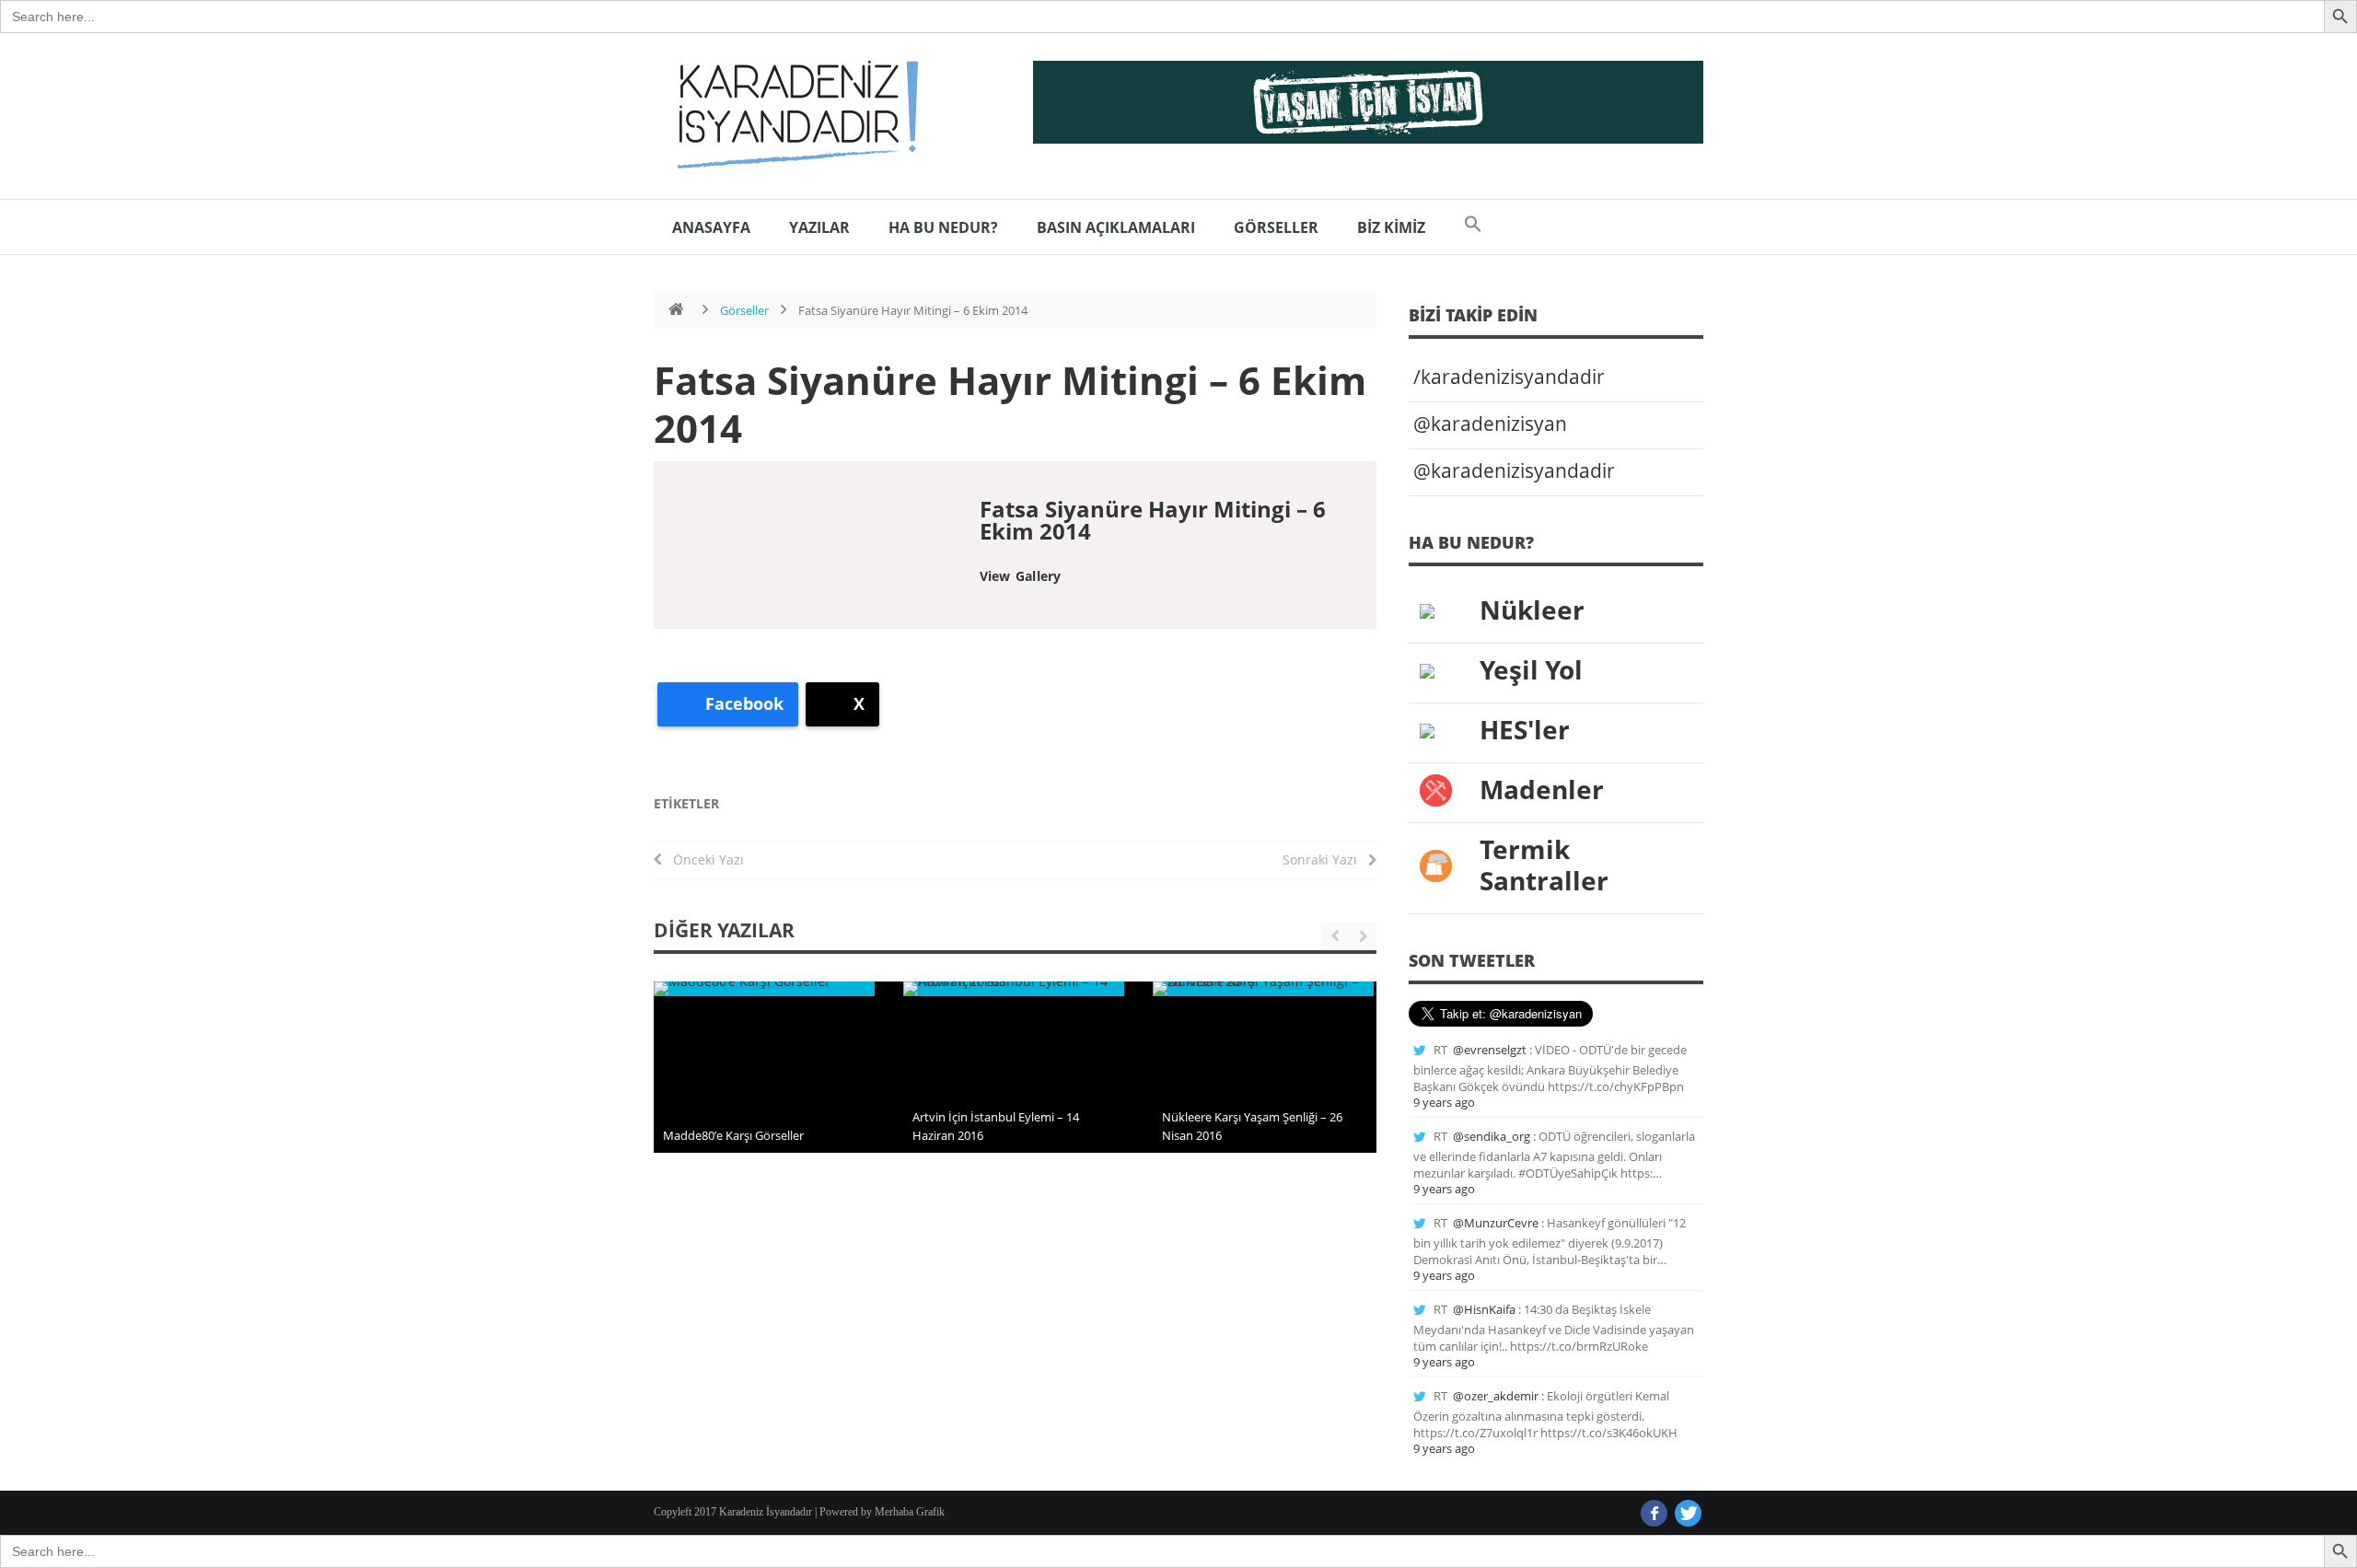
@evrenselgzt (1490, 1050)
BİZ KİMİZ (1391, 227)
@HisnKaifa (1484, 1309)
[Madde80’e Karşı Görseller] (764, 989)
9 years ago (1444, 1102)
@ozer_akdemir (1496, 1396)
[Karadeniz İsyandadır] (792, 116)
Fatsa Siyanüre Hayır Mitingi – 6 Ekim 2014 (1010, 404)
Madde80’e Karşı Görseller (733, 1135)
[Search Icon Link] (1473, 227)
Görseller (744, 310)
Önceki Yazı (703, 859)
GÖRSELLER (1276, 227)
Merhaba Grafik (910, 1512)
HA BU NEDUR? (943, 227)
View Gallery (1020, 576)
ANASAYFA (711, 227)
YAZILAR (819, 227)
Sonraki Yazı (1325, 859)
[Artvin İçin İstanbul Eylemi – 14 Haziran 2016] (1014, 989)
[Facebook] (1654, 1513)
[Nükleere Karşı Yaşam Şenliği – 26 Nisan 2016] (1263, 989)
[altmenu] (1368, 102)
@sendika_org (1492, 1136)
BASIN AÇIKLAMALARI (1116, 227)
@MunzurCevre (1496, 1223)
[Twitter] (1688, 1513)
